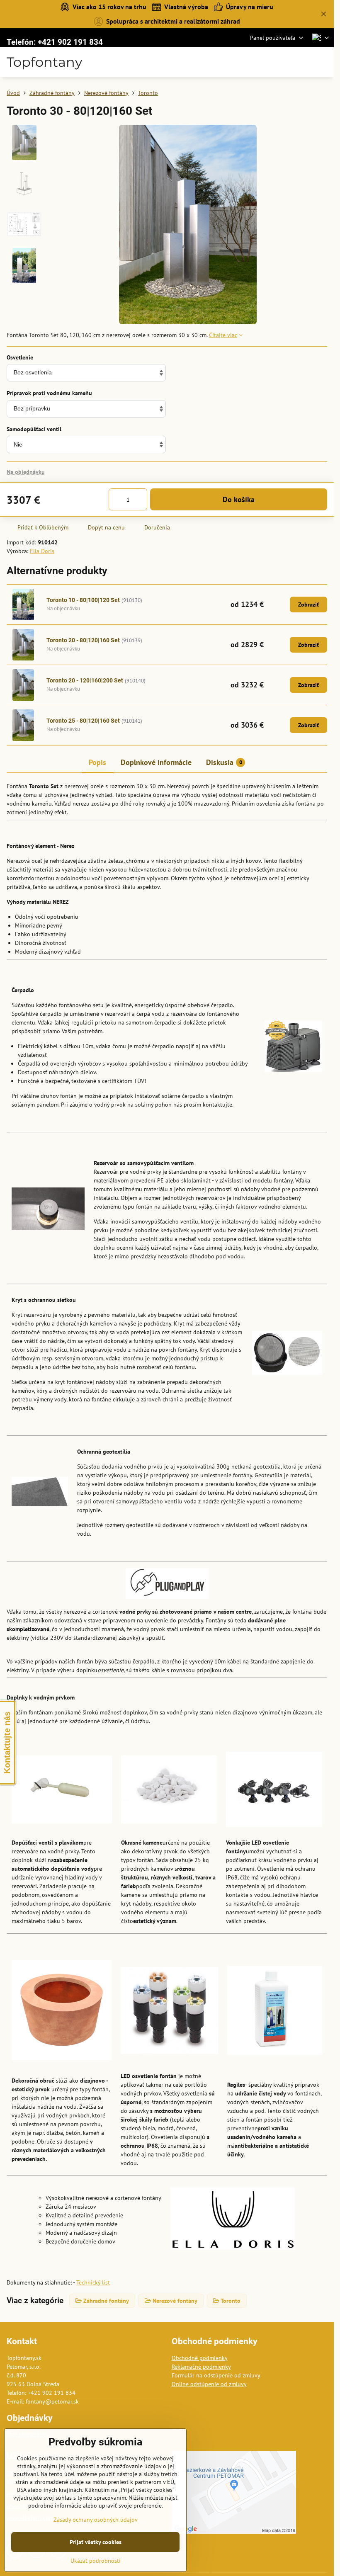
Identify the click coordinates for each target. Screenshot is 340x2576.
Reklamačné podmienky (201, 2367)
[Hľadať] (284, 62)
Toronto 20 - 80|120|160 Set (83, 640)
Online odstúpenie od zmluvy (209, 2384)
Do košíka (239, 499)
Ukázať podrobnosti (96, 2561)
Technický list (93, 2282)
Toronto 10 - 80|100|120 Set (83, 600)
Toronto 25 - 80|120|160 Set (83, 721)
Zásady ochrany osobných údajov (96, 2520)
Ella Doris (42, 551)
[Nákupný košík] (304, 62)
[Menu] (324, 62)
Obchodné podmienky (200, 2358)
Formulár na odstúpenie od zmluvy (216, 2375)
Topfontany (44, 62)
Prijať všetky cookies (96, 2542)
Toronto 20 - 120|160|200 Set (85, 680)
